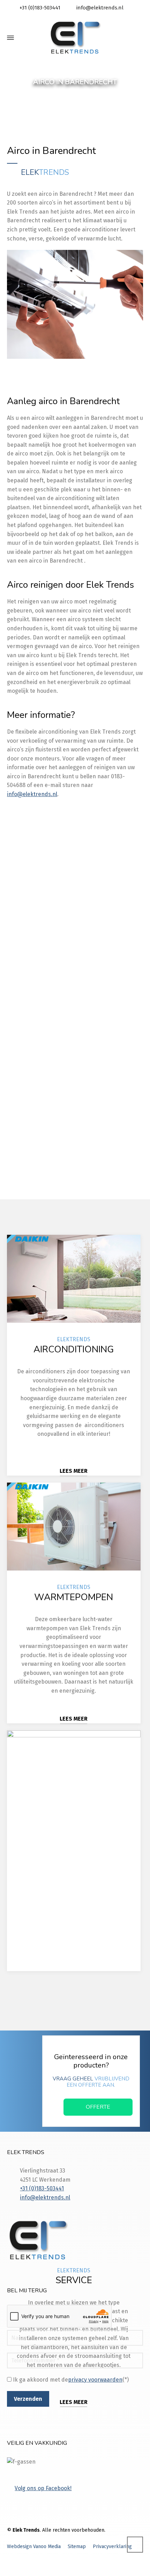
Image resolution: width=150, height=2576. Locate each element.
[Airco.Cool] (75, 38)
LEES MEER (74, 1471)
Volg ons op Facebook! (43, 2488)
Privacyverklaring (112, 2547)
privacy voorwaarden (95, 1122)
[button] (9, 2567)
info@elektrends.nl (100, 8)
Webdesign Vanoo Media (34, 2547)
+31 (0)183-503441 (40, 8)
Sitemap (77, 2547)
